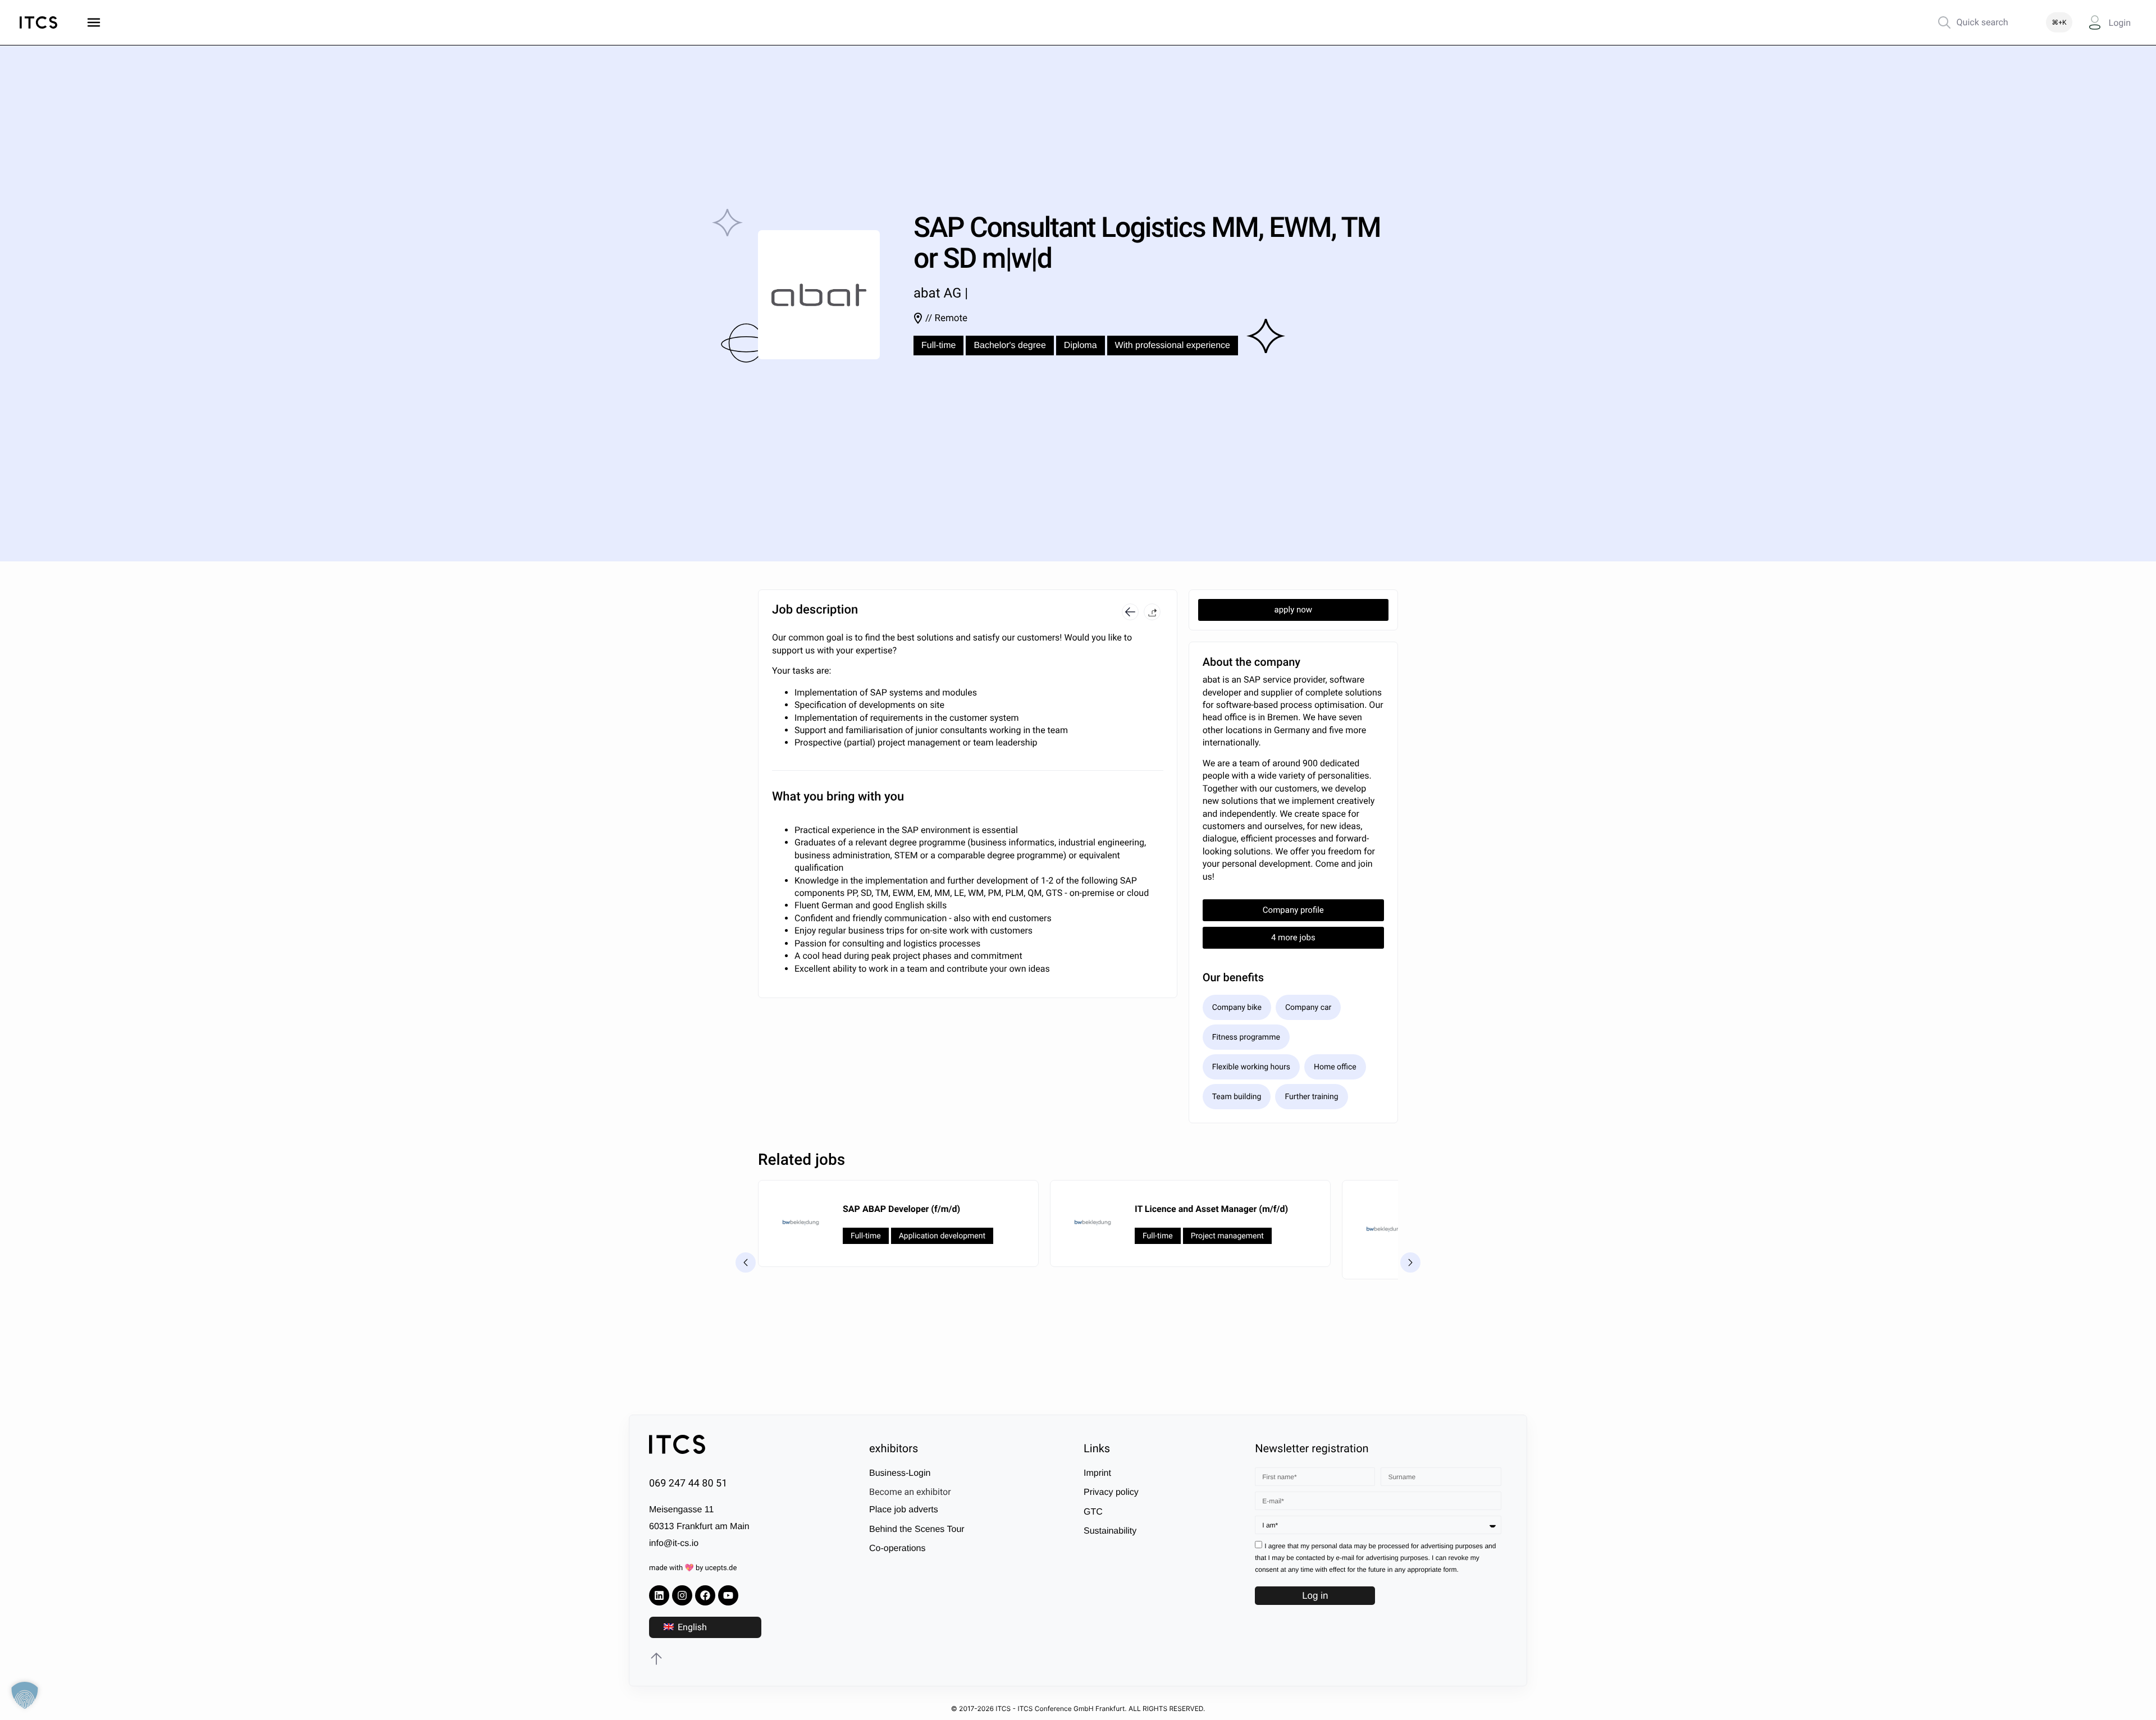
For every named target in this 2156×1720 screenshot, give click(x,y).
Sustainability (1110, 1531)
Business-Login (900, 1473)
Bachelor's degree (1010, 346)
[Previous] (746, 1262)
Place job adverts (904, 1510)
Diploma (1081, 346)
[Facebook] (705, 1595)
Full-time (938, 346)
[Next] (1410, 1262)
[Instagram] (682, 1595)
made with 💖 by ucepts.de (693, 1569)
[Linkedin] (659, 1595)
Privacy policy (1111, 1493)
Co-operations (897, 1549)
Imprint (1097, 1473)
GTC (1093, 1512)
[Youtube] (728, 1595)
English (691, 1627)
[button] (1152, 612)
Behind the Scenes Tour (917, 1529)
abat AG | (941, 293)
